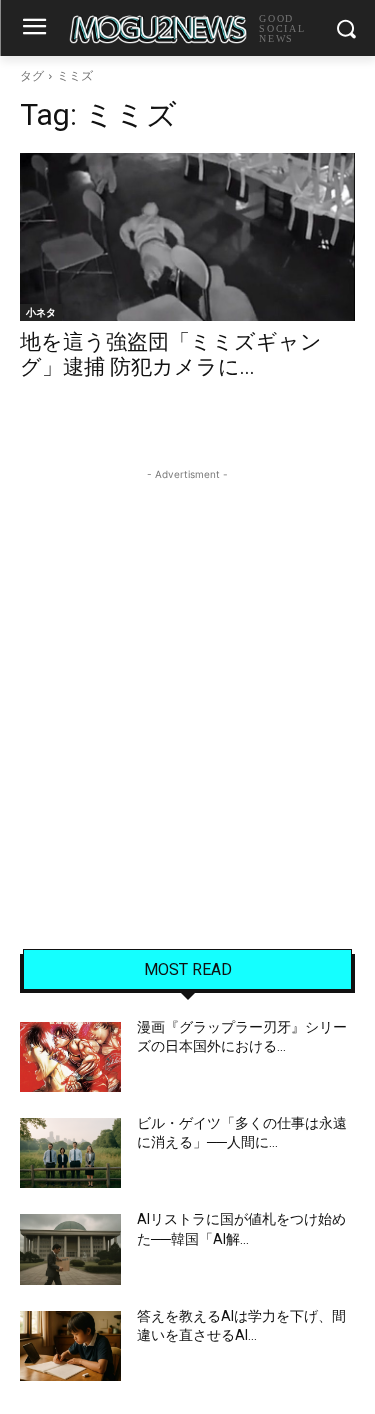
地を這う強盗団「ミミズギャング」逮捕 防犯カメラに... (171, 354)
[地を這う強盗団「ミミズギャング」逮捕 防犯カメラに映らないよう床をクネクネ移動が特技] (187, 237)
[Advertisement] (187, 672)
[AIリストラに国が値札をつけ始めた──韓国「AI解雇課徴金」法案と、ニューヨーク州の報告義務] (70, 1249)
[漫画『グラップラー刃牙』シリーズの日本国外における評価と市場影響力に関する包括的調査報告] (70, 1057)
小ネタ (41, 312)
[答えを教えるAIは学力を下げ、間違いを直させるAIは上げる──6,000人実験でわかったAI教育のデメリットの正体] (70, 1346)
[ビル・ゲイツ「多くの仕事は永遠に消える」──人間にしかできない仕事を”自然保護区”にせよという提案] (70, 1153)
